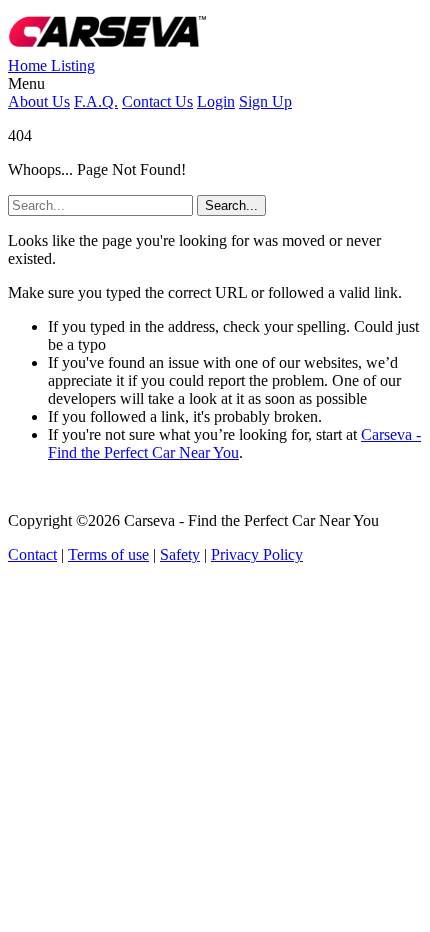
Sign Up (265, 101)
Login (216, 101)
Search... (231, 205)
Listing (73, 65)
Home (29, 65)
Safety (180, 554)
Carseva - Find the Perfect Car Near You (234, 443)
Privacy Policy (257, 554)
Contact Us (157, 101)
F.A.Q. (96, 101)
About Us (39, 101)
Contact (32, 554)
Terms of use (108, 554)
